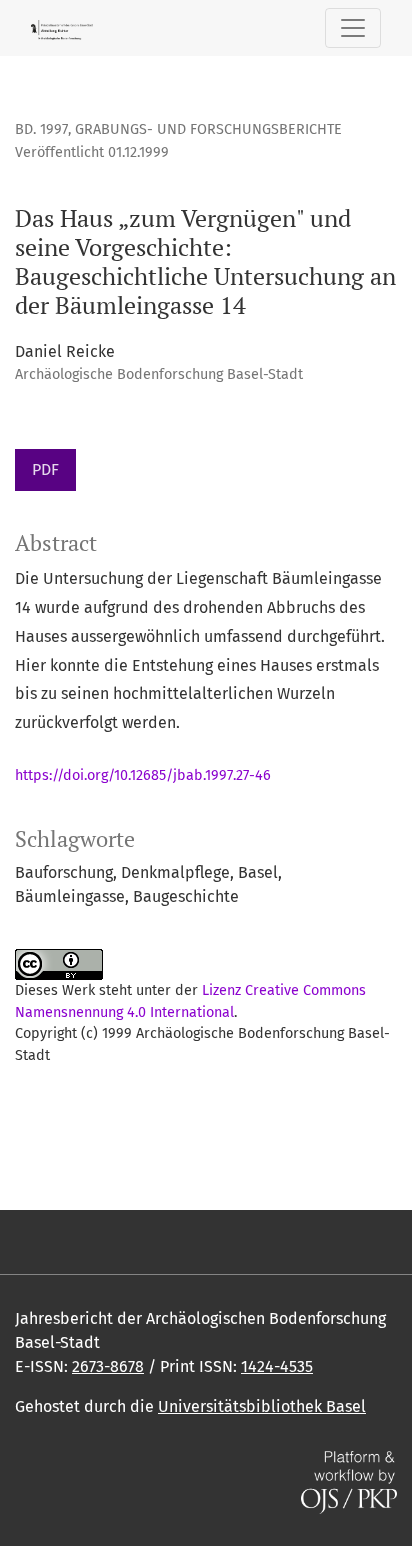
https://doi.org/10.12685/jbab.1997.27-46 (143, 775)
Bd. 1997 (41, 129)
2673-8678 (108, 1366)
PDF (45, 469)
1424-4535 (277, 1366)
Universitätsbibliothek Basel (262, 1406)
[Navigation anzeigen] (353, 28)
